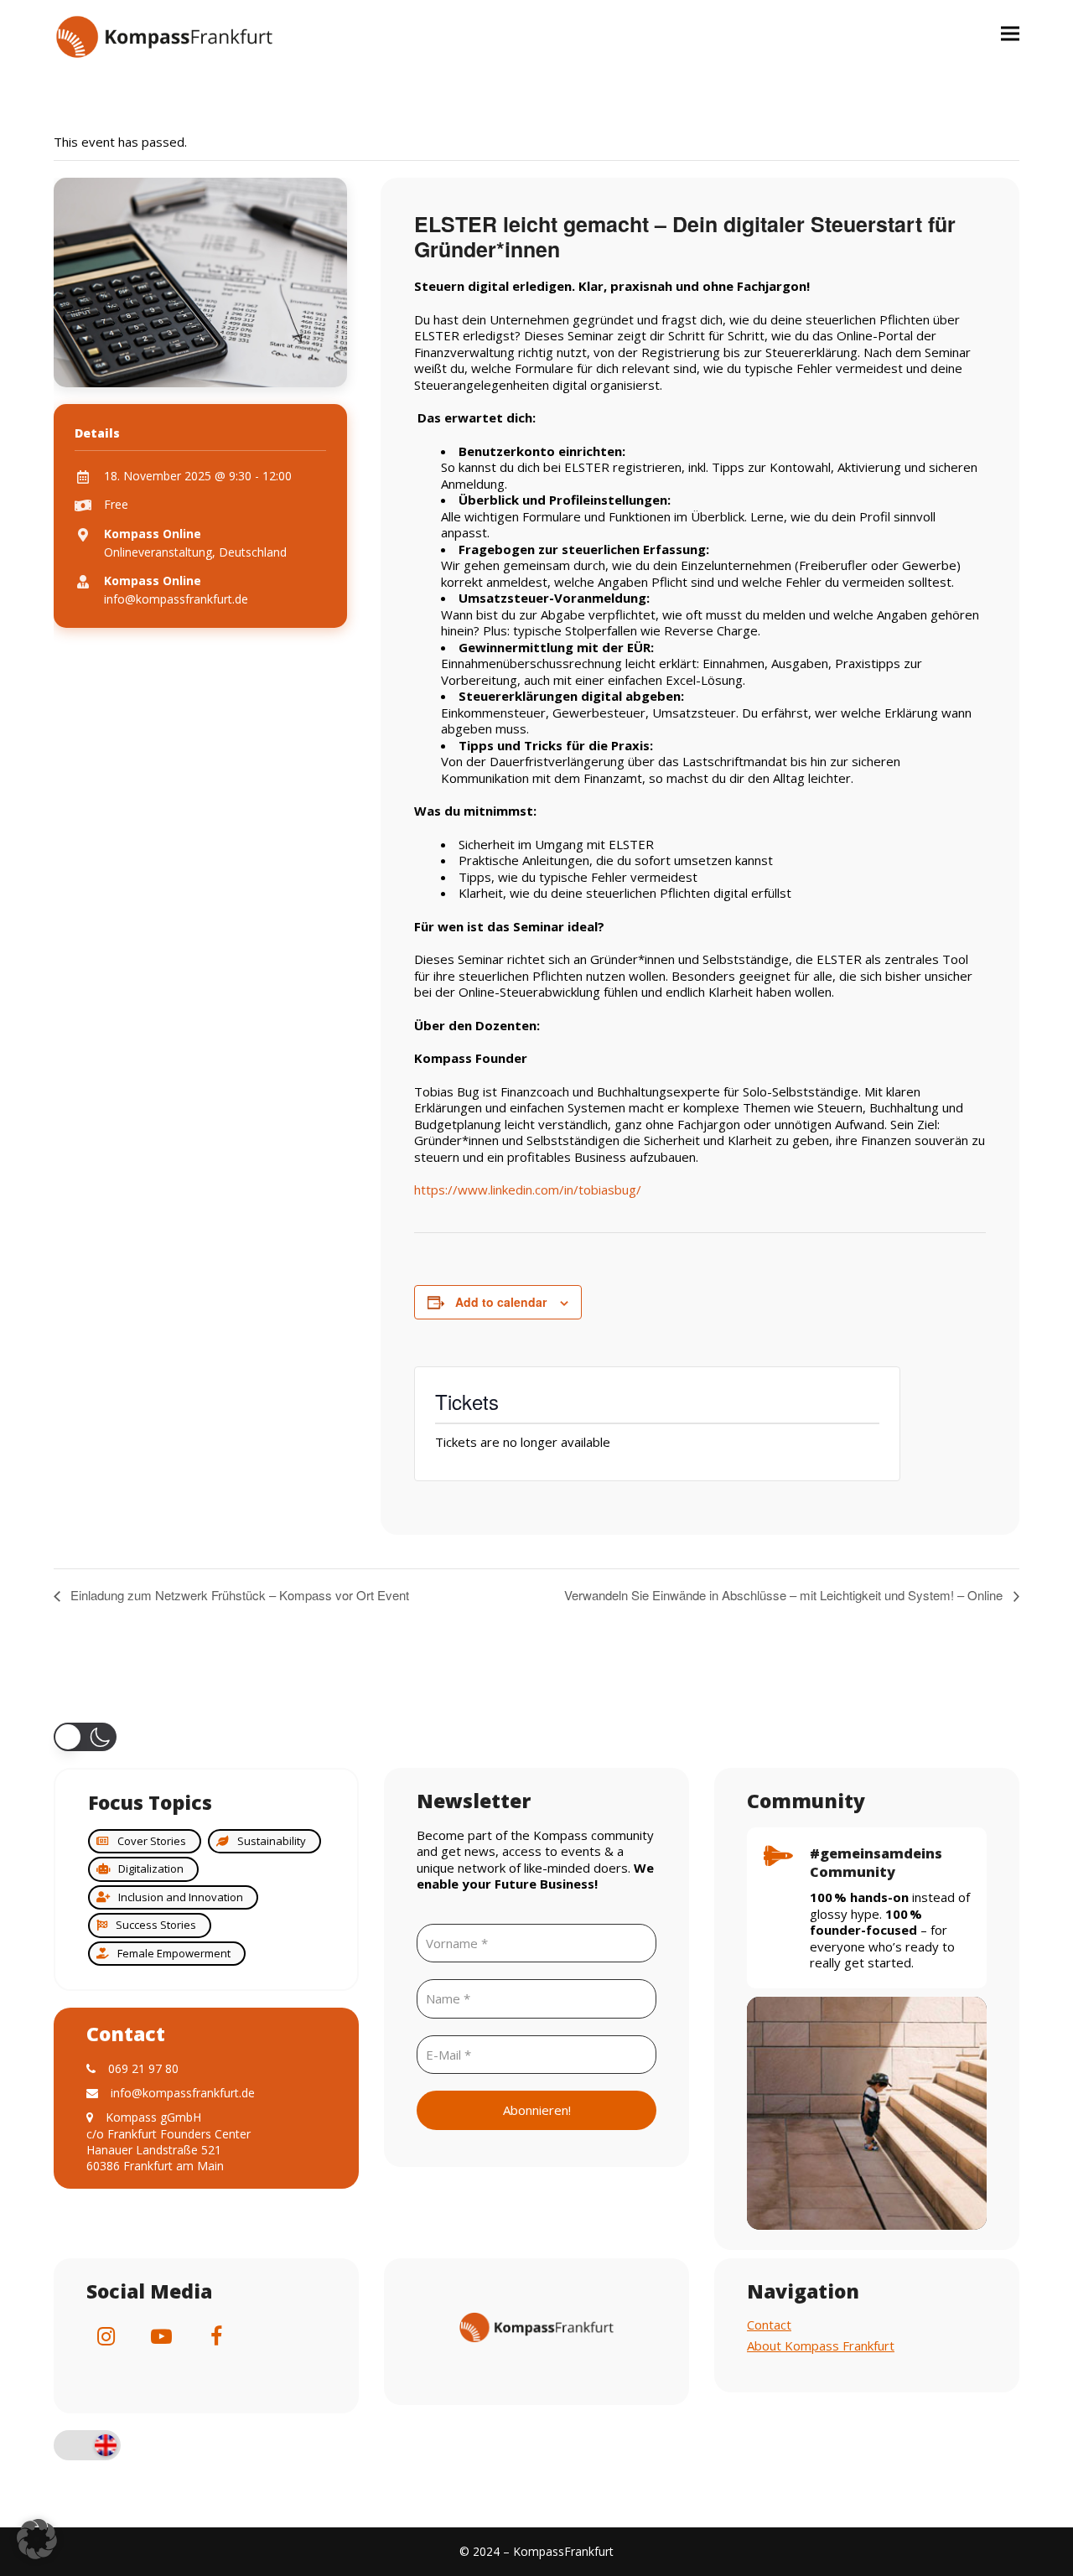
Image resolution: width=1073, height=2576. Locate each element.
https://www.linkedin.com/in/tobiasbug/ (528, 1190)
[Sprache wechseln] (87, 2447)
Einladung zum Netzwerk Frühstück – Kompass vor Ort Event (238, 1595)
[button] (1010, 33)
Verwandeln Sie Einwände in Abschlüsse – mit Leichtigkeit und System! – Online (785, 1595)
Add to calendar (501, 1302)
